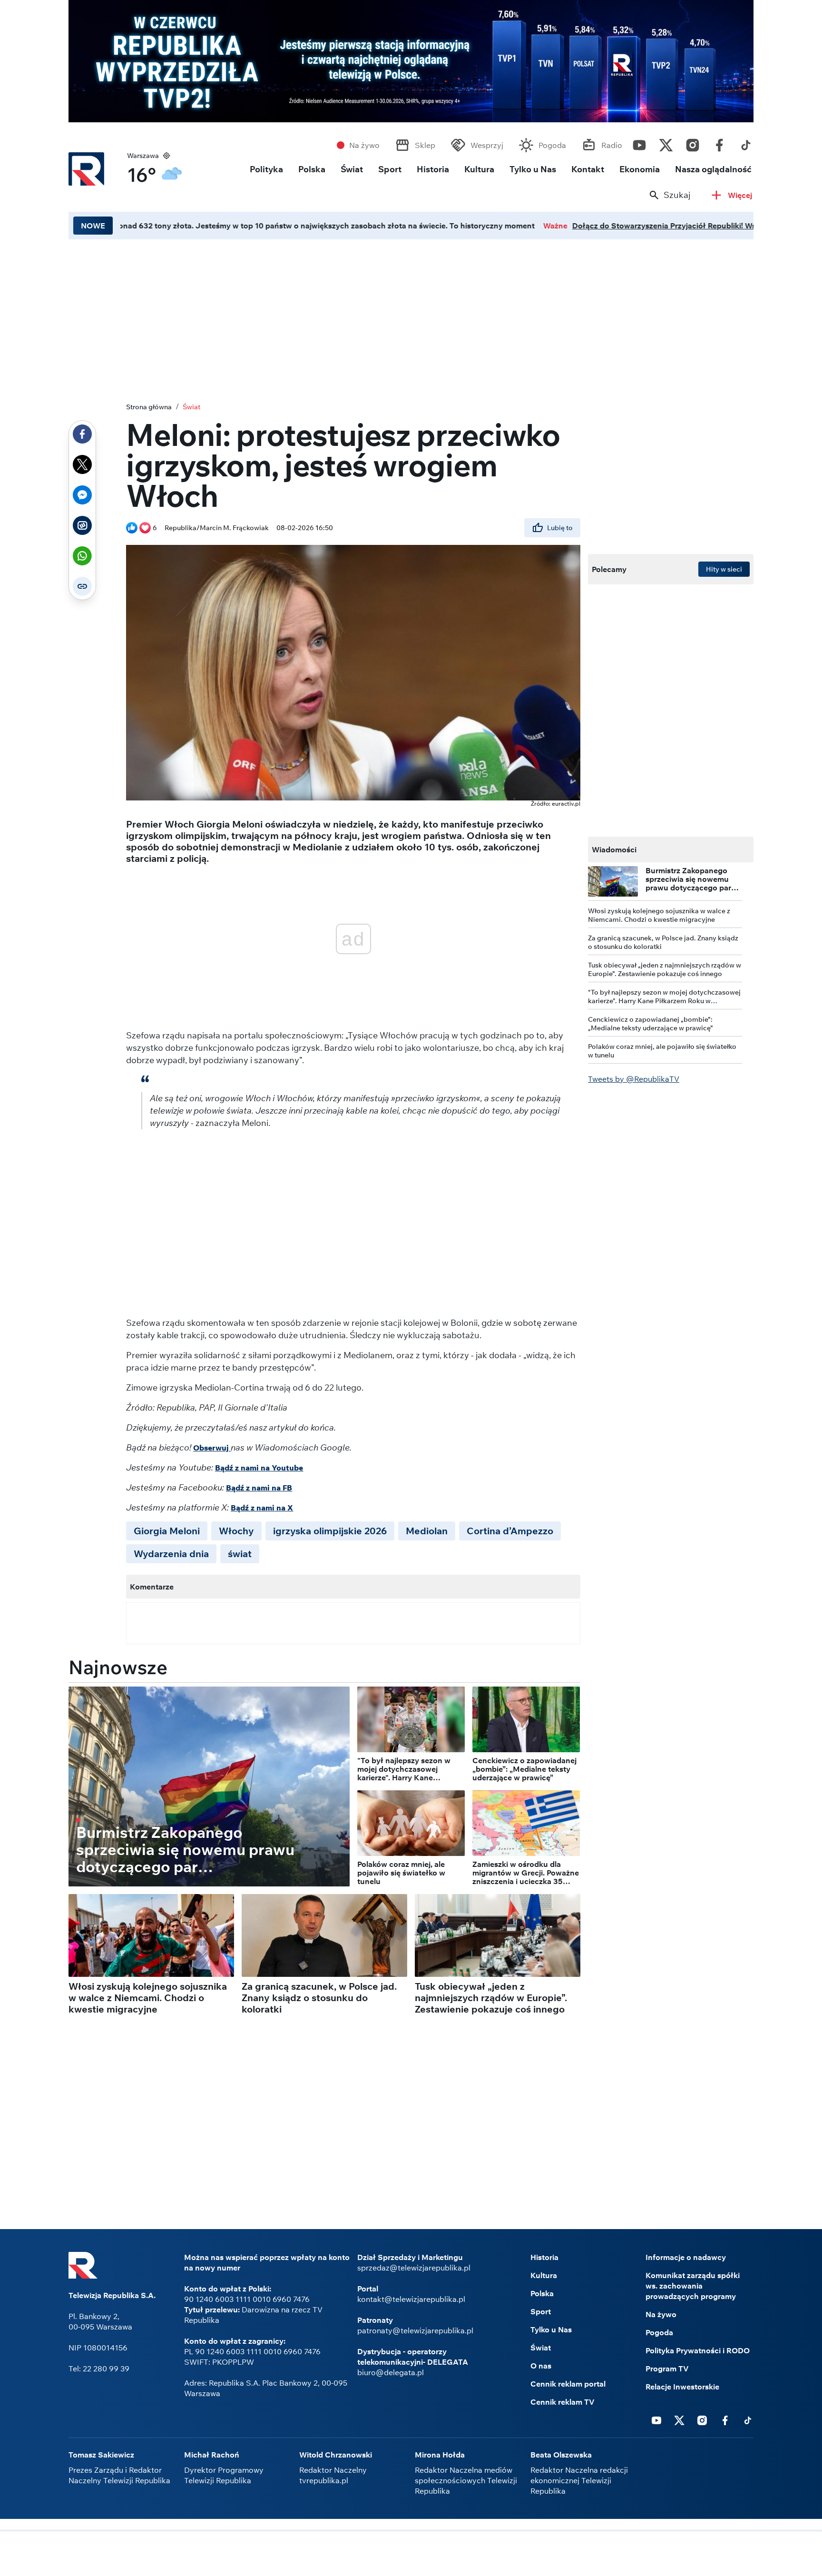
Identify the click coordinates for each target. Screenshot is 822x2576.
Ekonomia (640, 169)
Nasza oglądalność (713, 169)
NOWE (93, 226)
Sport (390, 169)
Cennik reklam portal (568, 2384)
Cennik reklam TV (563, 2402)
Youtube (639, 143)
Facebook (719, 143)
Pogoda (552, 145)
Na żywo (364, 145)
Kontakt (588, 169)
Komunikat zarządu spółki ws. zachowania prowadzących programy (693, 2286)
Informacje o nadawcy (686, 2257)
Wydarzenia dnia (171, 1554)
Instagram (693, 143)
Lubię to (560, 528)
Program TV (667, 2369)
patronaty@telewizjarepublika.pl (415, 2330)
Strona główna (149, 407)
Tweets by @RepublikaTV (634, 1079)
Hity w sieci (724, 569)
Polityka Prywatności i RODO (698, 2350)
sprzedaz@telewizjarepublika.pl (414, 2268)
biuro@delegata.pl (391, 2372)
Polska (312, 169)
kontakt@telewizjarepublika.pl (411, 2299)
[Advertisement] (411, 318)
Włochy (236, 1531)
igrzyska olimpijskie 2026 (330, 1531)
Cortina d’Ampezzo (510, 1531)
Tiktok (746, 143)
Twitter (666, 143)
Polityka (266, 169)
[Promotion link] (411, 61)
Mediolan (427, 1531)
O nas (541, 2366)
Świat (352, 169)
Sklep (425, 145)
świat (240, 1554)
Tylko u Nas (533, 169)
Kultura (479, 169)
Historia (433, 169)
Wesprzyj (487, 145)
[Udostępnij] (82, 434)
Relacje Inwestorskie (682, 2387)
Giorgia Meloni (167, 1531)
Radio (612, 145)
